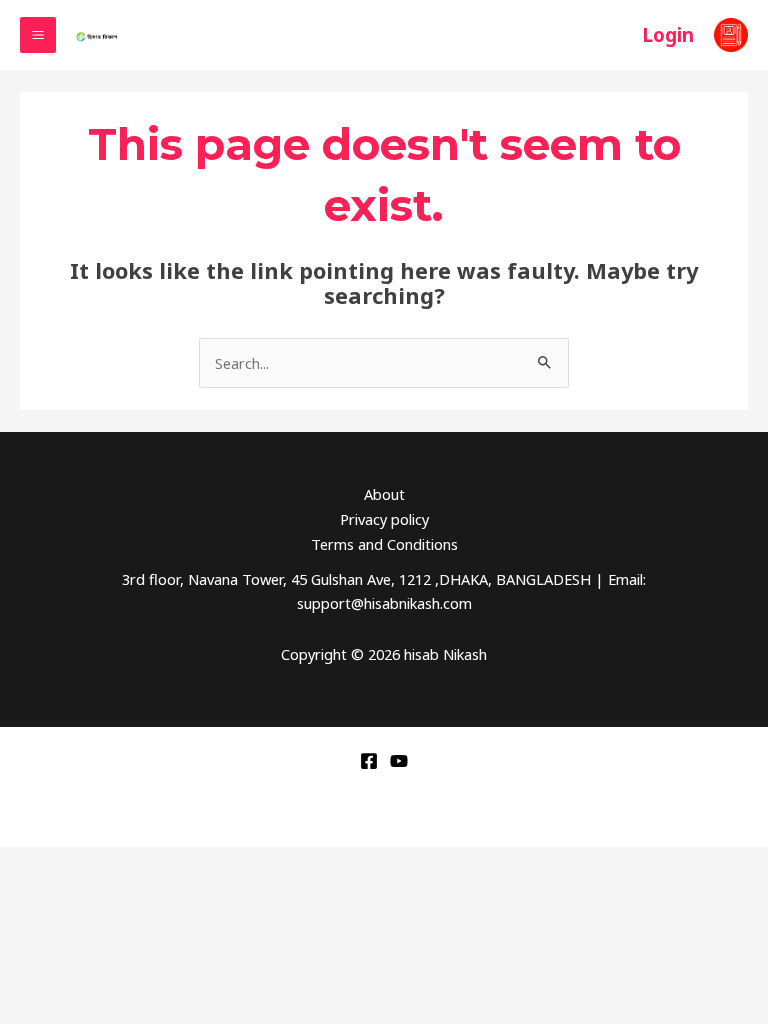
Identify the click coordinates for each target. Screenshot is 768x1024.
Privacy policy (384, 519)
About (384, 494)
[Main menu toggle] (38, 35)
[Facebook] (369, 761)
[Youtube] (399, 761)
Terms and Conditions (384, 544)
